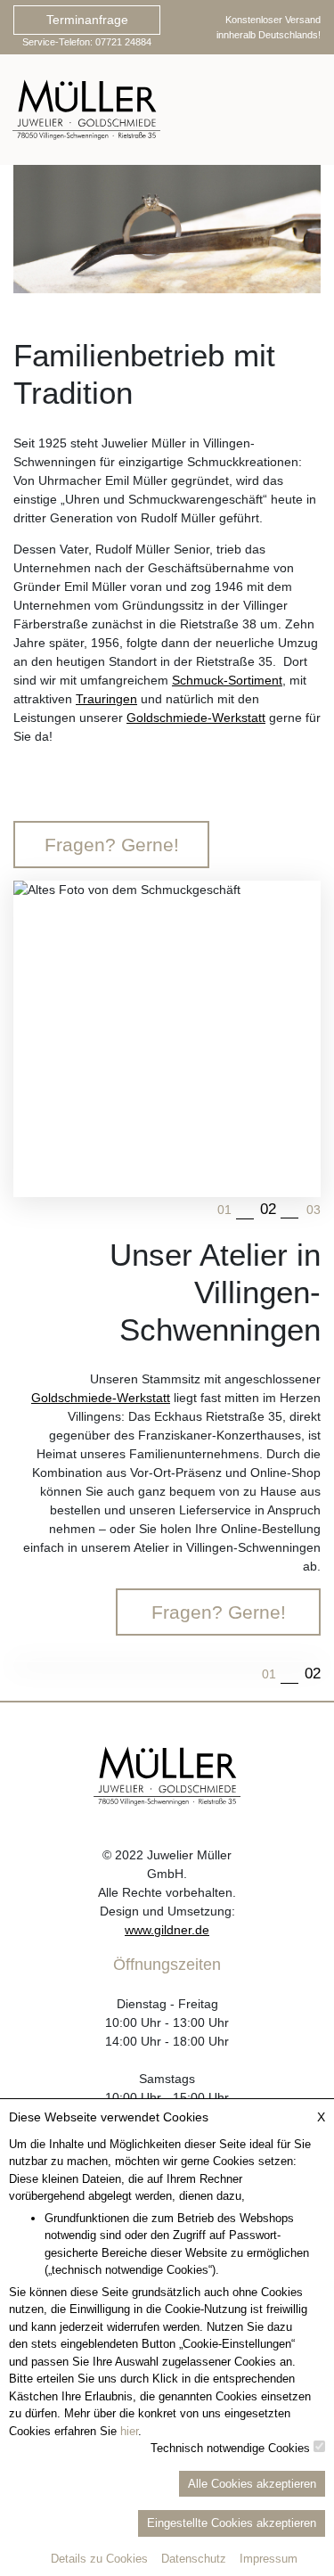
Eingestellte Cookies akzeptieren (232, 2523)
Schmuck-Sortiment (227, 680)
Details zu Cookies (99, 2559)
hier (129, 2431)
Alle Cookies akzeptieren (252, 2484)
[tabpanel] (167, 230)
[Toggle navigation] (305, 110)
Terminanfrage (87, 20)
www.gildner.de (167, 1930)
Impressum (269, 2559)
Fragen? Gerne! (112, 845)
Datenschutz (194, 2559)
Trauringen (106, 699)
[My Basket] (254, 110)
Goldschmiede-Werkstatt (196, 718)
